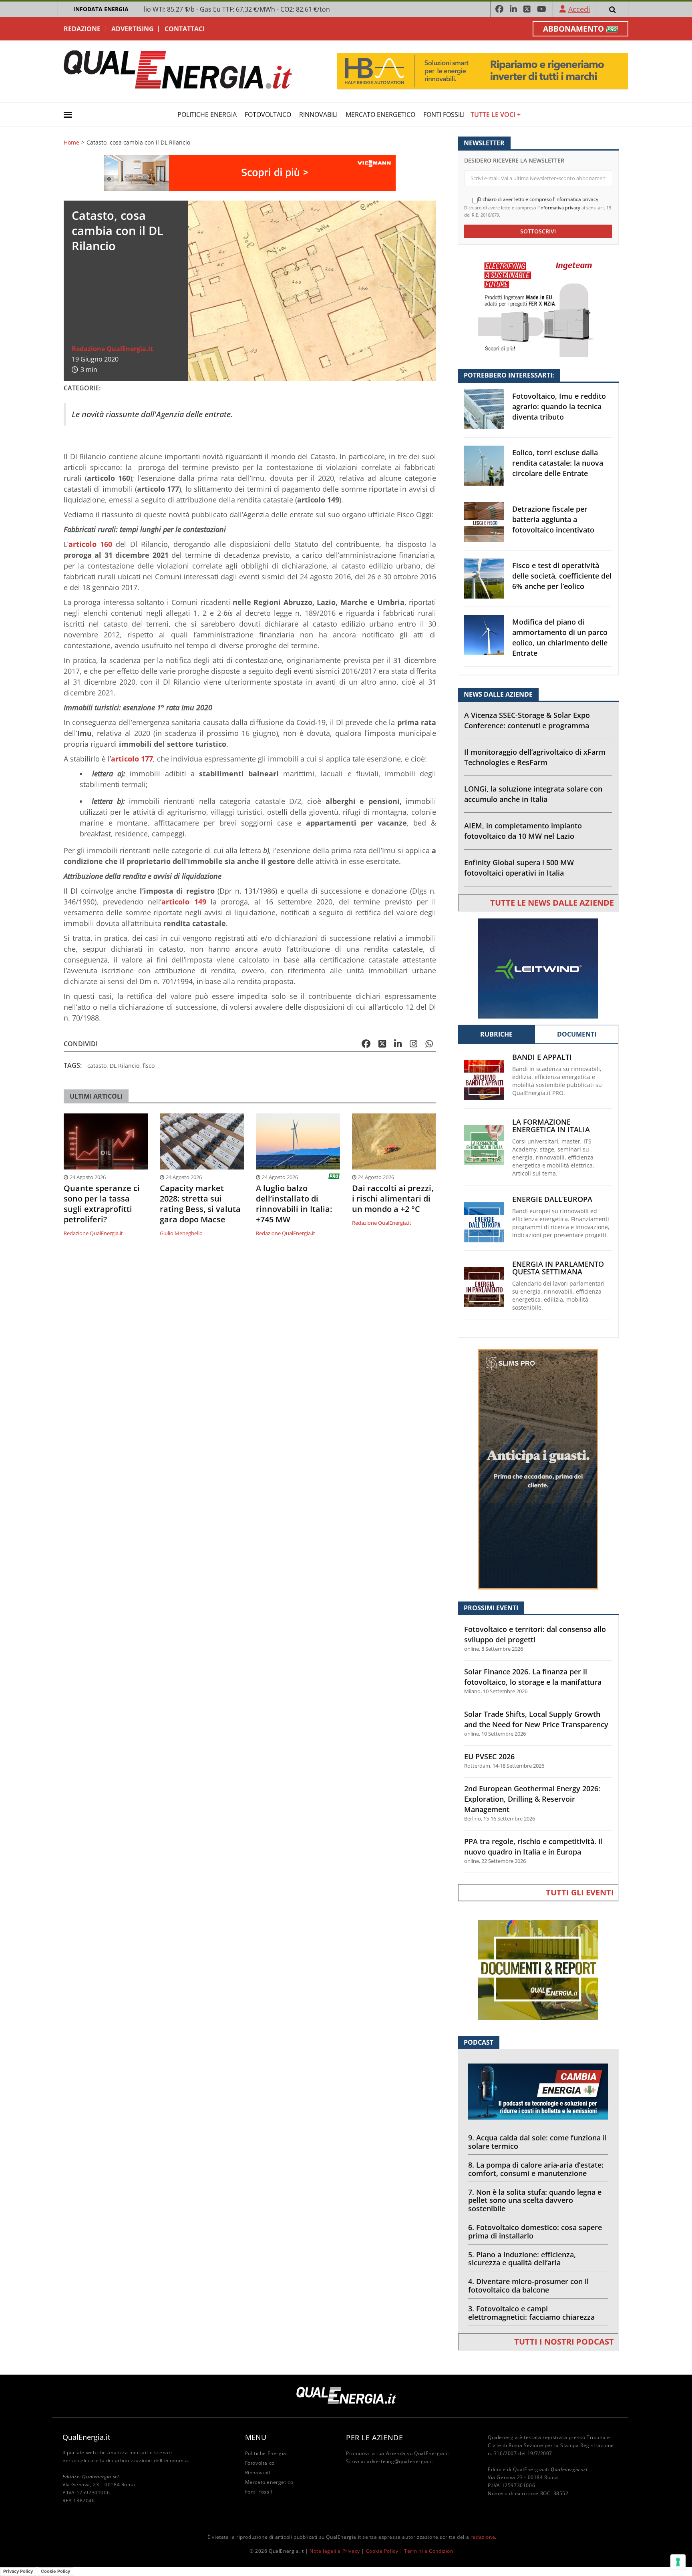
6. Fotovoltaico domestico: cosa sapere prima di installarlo (535, 2231)
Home (71, 143)
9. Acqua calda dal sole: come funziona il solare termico (537, 2142)
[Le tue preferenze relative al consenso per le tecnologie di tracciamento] (678, 2562)
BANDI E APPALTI (542, 1057)
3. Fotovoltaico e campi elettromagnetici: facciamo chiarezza (531, 2313)
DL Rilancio (125, 1066)
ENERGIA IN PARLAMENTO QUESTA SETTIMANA (558, 1268)
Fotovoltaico (268, 115)
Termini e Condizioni (429, 2551)
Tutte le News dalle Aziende (552, 903)
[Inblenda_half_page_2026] (538, 1469)
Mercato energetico (380, 115)
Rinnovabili (318, 115)
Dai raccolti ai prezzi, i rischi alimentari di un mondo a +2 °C (393, 1199)
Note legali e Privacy (335, 2551)
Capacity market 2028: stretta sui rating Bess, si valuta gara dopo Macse (200, 1204)
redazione (483, 2537)
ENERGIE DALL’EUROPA (552, 1199)
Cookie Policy (382, 2551)
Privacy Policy (18, 2571)
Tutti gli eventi (580, 1892)
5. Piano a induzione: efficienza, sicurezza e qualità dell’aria (522, 2259)
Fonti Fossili (444, 115)
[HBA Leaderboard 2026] (483, 71)
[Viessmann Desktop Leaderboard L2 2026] (250, 172)
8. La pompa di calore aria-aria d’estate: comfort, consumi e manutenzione (536, 2169)
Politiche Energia (207, 115)
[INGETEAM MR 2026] (538, 306)
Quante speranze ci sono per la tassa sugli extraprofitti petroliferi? (102, 1204)
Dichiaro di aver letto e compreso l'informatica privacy (538, 199)
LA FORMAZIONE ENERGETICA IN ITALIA (551, 1126)
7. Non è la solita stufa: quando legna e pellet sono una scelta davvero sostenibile (535, 2200)
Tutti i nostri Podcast (564, 2342)
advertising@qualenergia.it (400, 2461)
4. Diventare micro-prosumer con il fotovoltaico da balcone (528, 2286)
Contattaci (185, 29)
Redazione (82, 29)
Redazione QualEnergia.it (112, 349)
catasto (97, 1066)
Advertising (133, 29)
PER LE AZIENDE (374, 2437)
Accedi (579, 9)
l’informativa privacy (559, 208)
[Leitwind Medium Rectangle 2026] (538, 968)
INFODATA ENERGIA (101, 9)
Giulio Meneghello (181, 1233)
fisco (149, 1066)
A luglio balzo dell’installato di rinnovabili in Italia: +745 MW (294, 1204)
